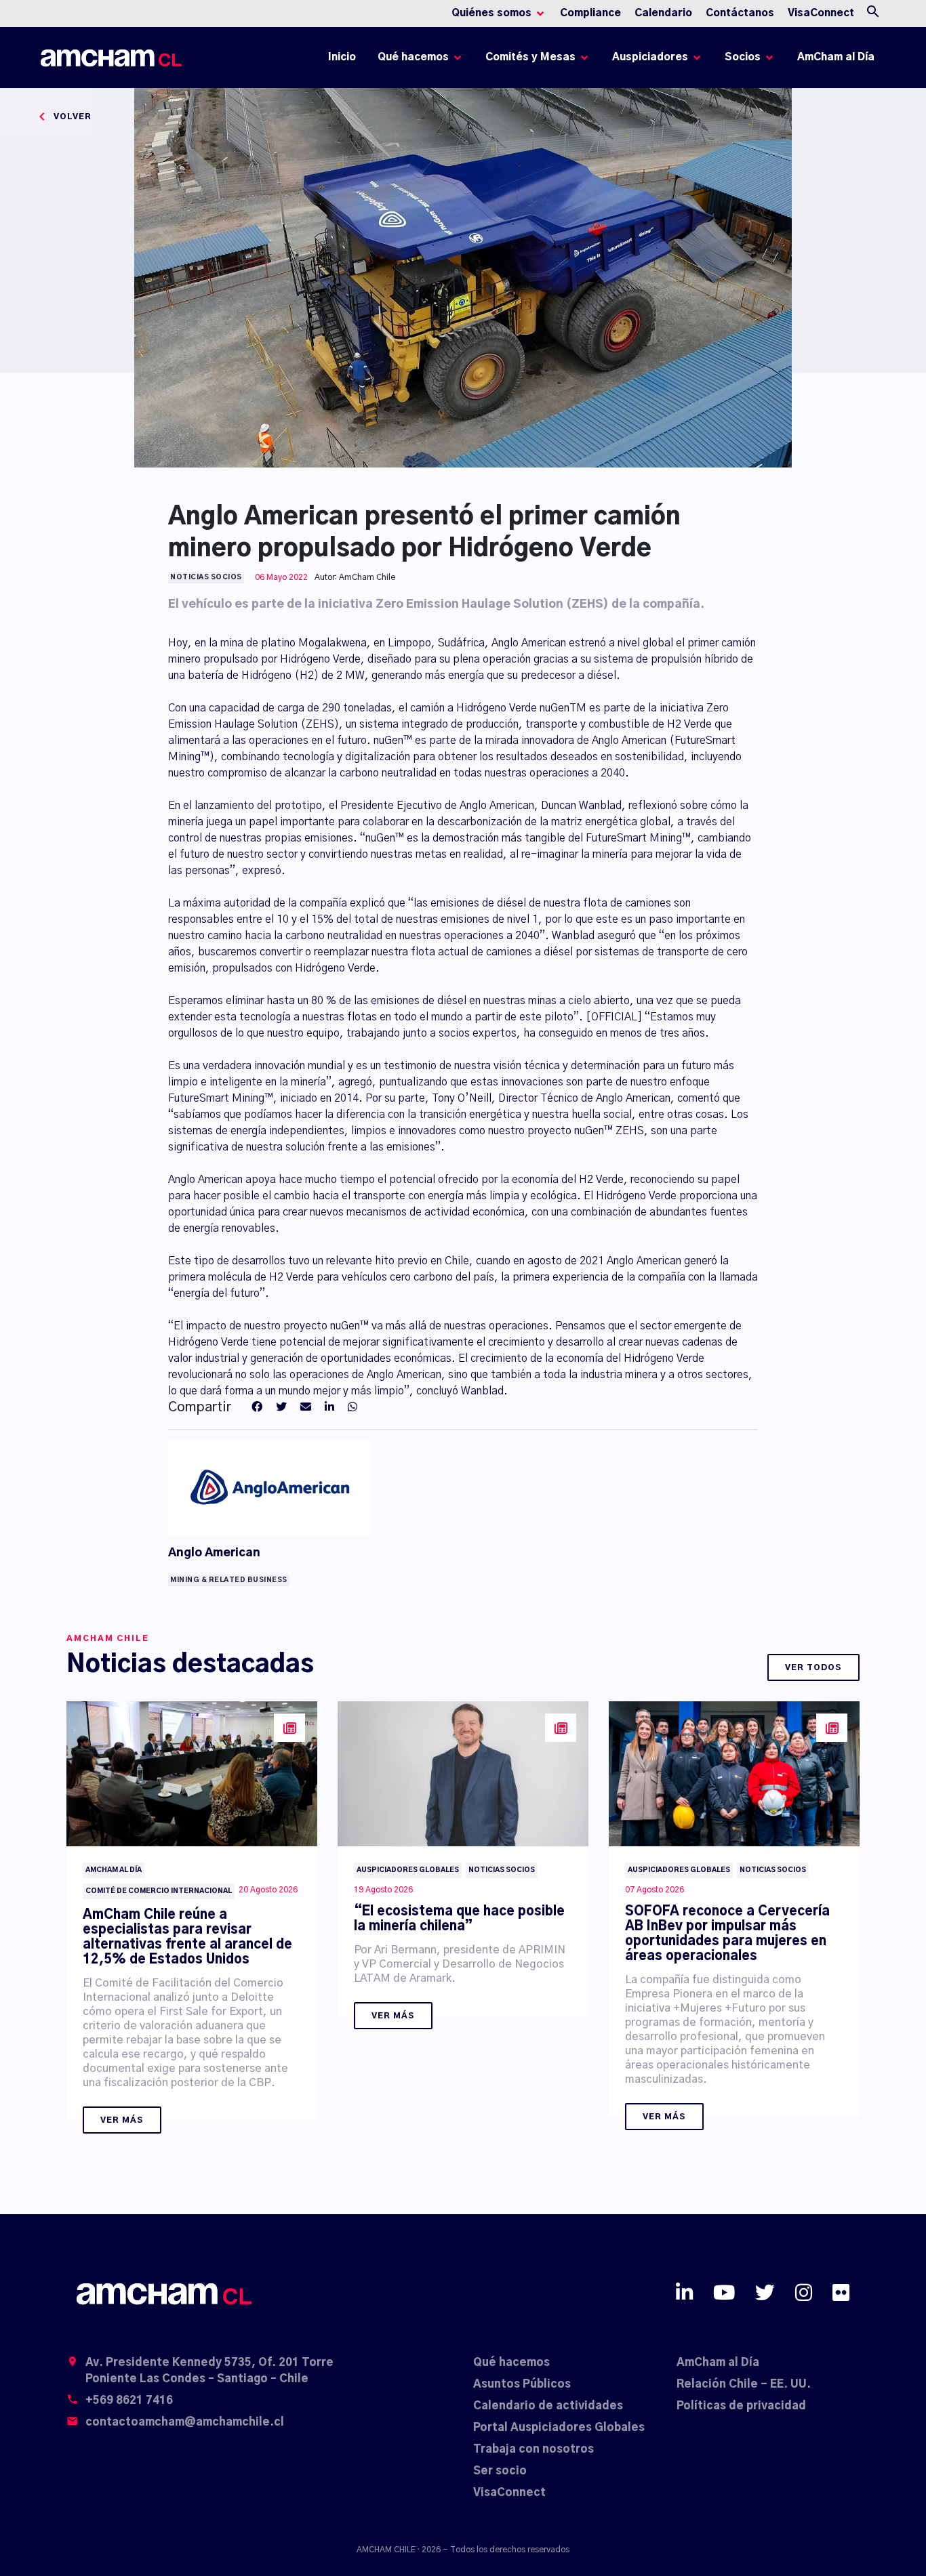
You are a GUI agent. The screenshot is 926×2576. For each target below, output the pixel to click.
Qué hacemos (511, 2363)
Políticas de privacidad (741, 2406)
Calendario (663, 13)
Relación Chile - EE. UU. (744, 2384)
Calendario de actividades (548, 2406)
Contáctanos (740, 13)
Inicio (344, 61)
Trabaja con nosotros (534, 2449)
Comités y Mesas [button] (530, 57)
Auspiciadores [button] (650, 57)
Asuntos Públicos (522, 2384)
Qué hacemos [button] (413, 57)
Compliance (590, 13)
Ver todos (813, 1667)
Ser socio (500, 2471)
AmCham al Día (836, 57)
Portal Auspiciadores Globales (559, 2428)
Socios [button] (743, 57)
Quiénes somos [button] (491, 13)
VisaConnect (821, 13)
